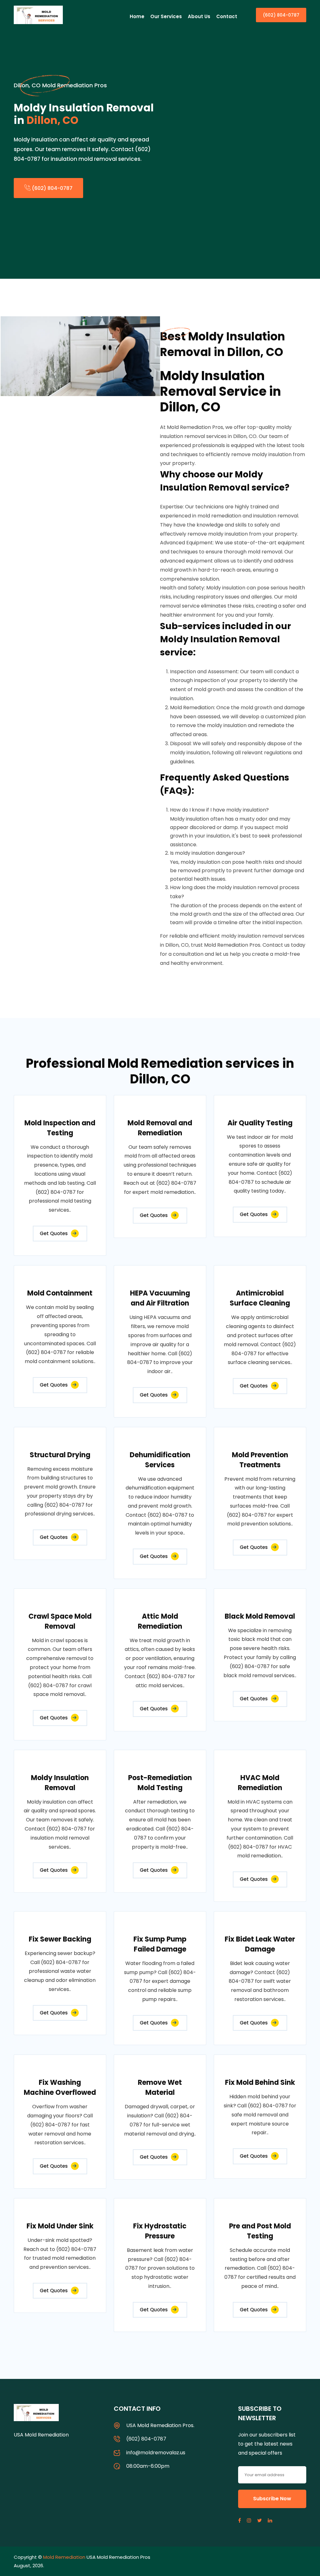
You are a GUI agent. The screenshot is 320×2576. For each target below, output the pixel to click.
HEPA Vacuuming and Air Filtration (160, 1298)
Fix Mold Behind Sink (260, 2082)
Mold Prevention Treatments (260, 1460)
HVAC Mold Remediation (260, 1783)
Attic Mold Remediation (160, 1621)
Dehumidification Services (160, 1460)
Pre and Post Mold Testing (260, 2231)
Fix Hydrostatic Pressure (160, 2231)
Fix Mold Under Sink (60, 2226)
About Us (199, 16)
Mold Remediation (64, 2557)
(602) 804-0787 (281, 15)
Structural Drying (60, 1455)
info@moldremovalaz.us (156, 2453)
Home (137, 16)
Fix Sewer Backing (60, 1939)
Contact (227, 16)
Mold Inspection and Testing (60, 1128)
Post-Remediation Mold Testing (160, 1783)
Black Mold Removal (260, 1616)
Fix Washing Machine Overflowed (60, 2087)
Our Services (166, 16)
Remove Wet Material (160, 2087)
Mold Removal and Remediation (160, 1128)
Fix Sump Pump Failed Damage (160, 1944)
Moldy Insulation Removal (60, 1783)
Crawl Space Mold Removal (60, 1621)
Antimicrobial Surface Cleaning (260, 1298)
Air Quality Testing (260, 1123)
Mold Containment (60, 1293)
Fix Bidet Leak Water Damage (260, 1944)
